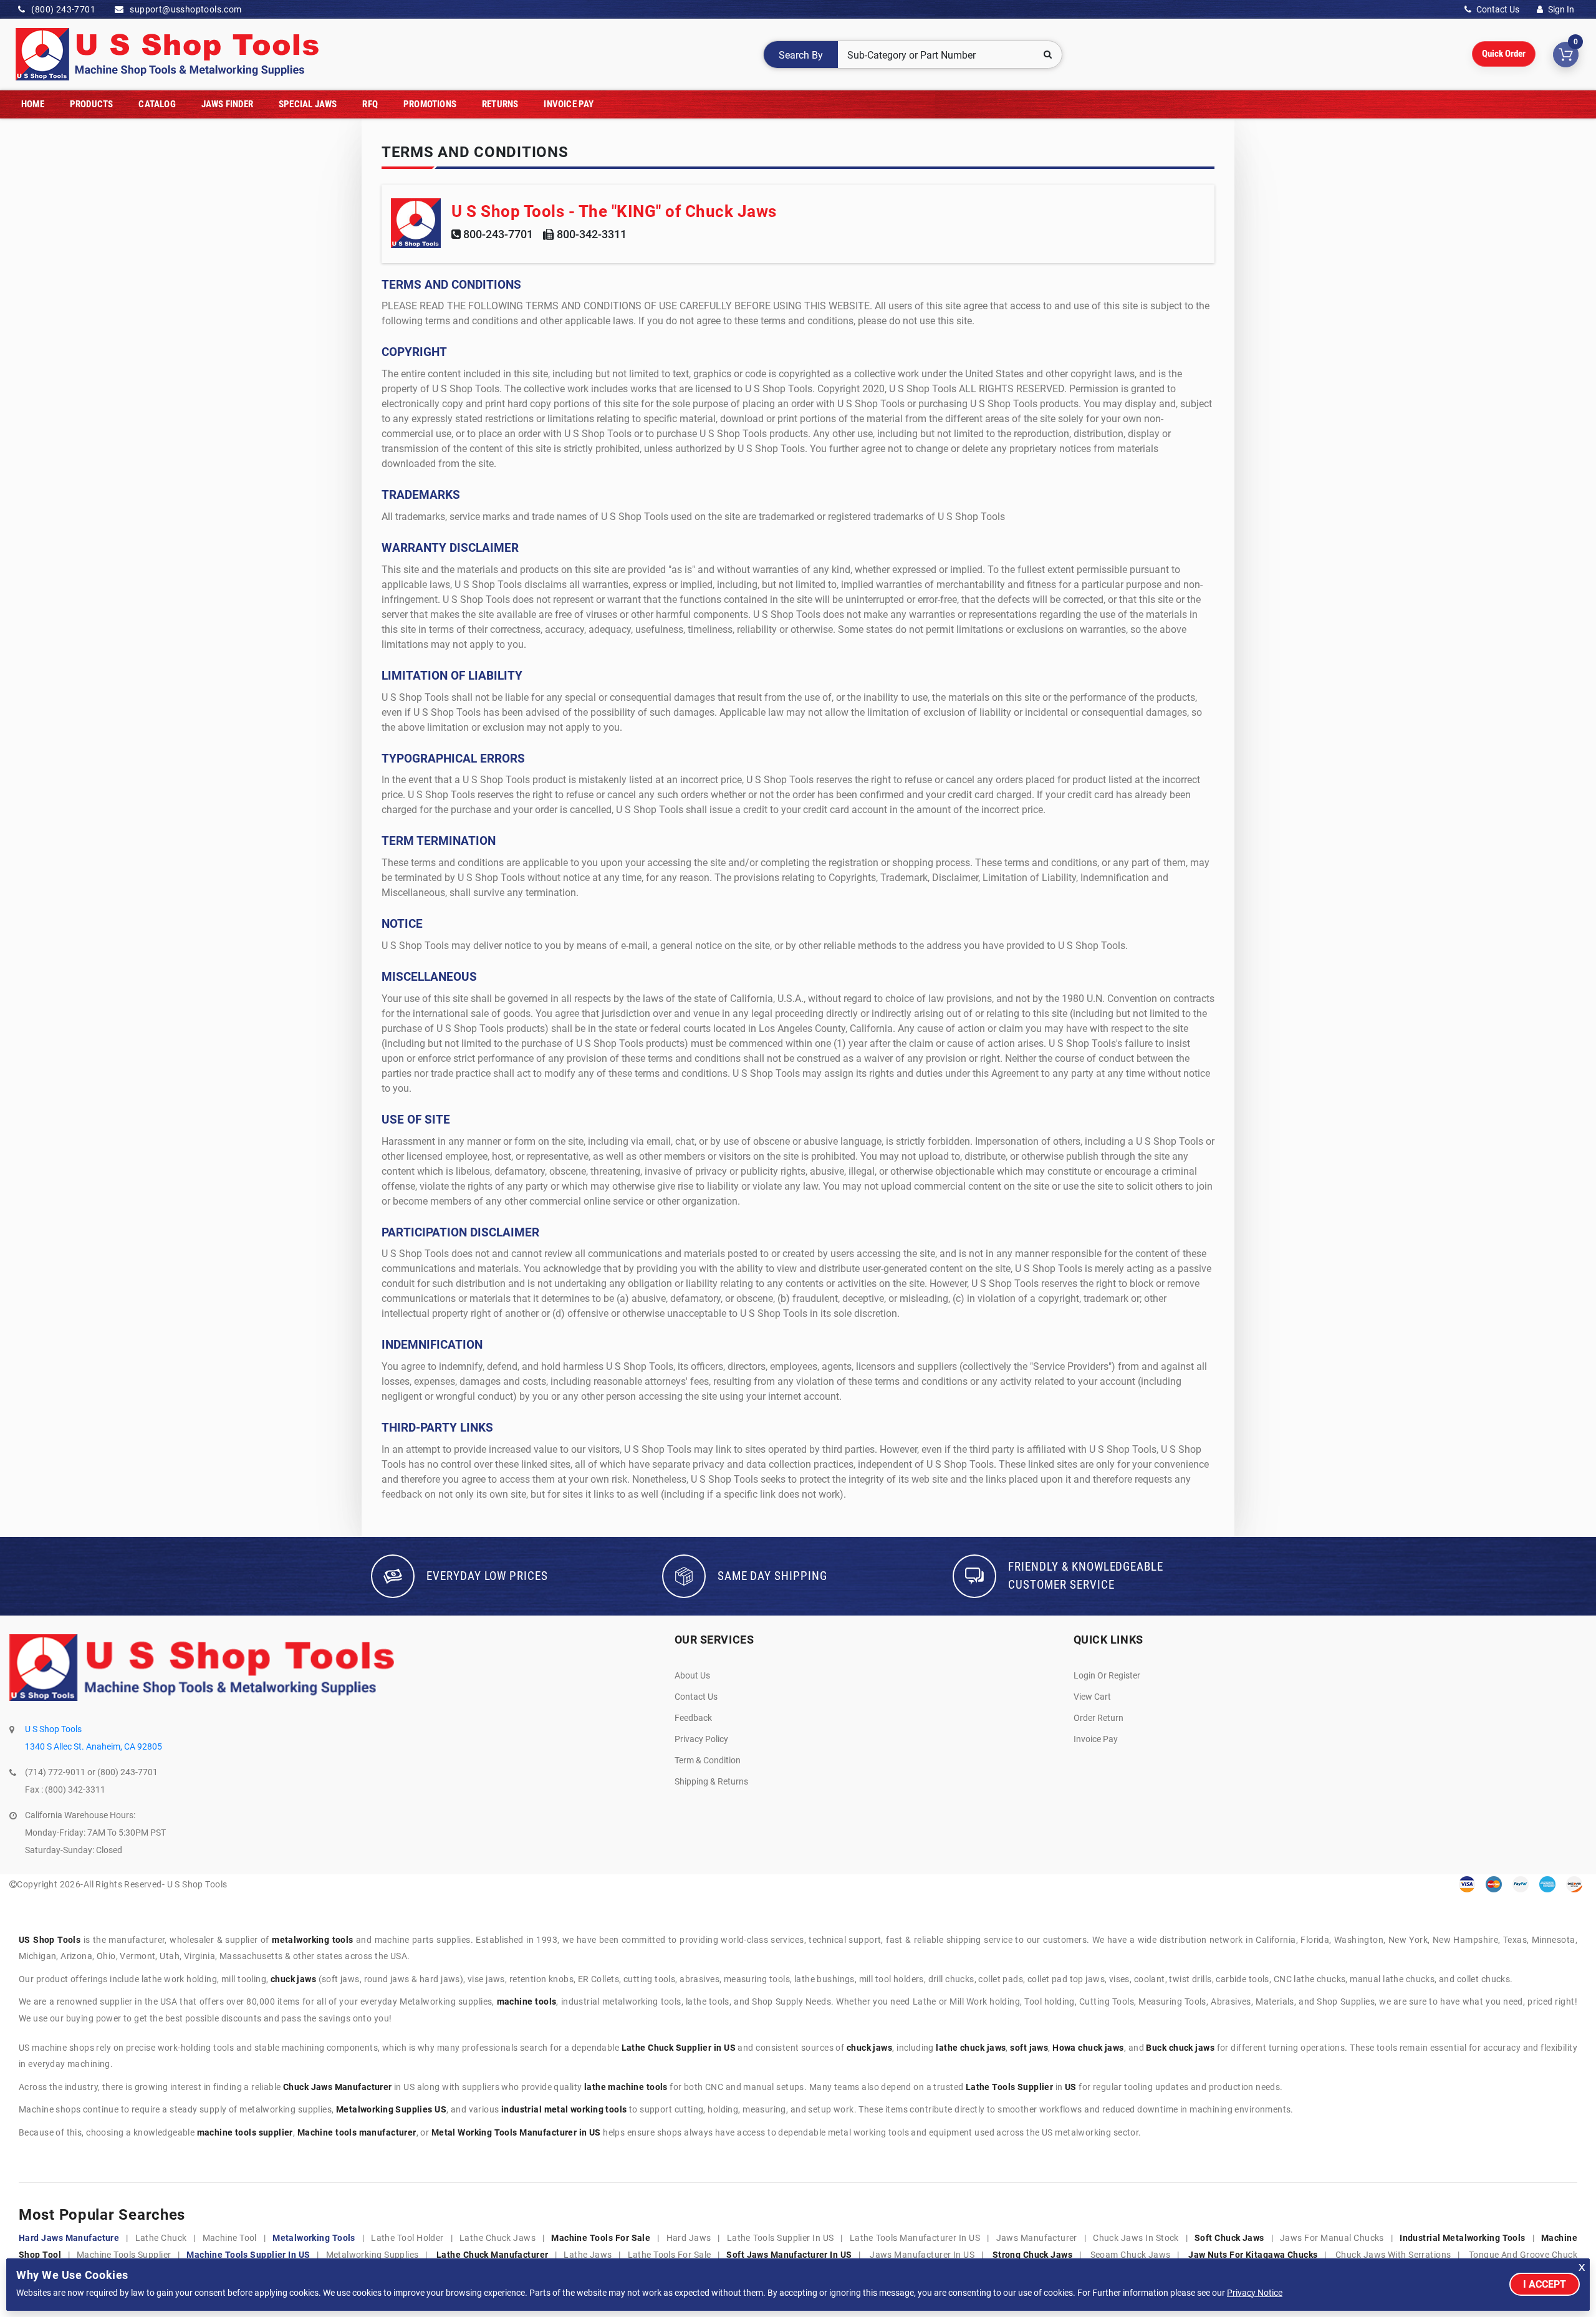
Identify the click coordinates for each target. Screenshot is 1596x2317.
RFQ (370, 104)
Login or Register (1107, 1675)
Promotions (430, 104)
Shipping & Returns (711, 1781)
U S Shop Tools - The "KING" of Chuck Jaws (614, 211)
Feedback (693, 1718)
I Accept (1545, 2284)
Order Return (1098, 1718)
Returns (500, 104)
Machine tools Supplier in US (248, 2255)
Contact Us (1497, 9)
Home (33, 104)
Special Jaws (308, 104)
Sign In (1560, 9)
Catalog (157, 104)
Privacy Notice (1255, 2293)
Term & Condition (708, 1760)
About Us (692, 1675)
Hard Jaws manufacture (69, 2238)
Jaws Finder (227, 104)
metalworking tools (314, 2238)
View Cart (1092, 1697)
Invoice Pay (569, 104)
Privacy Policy (701, 1739)
